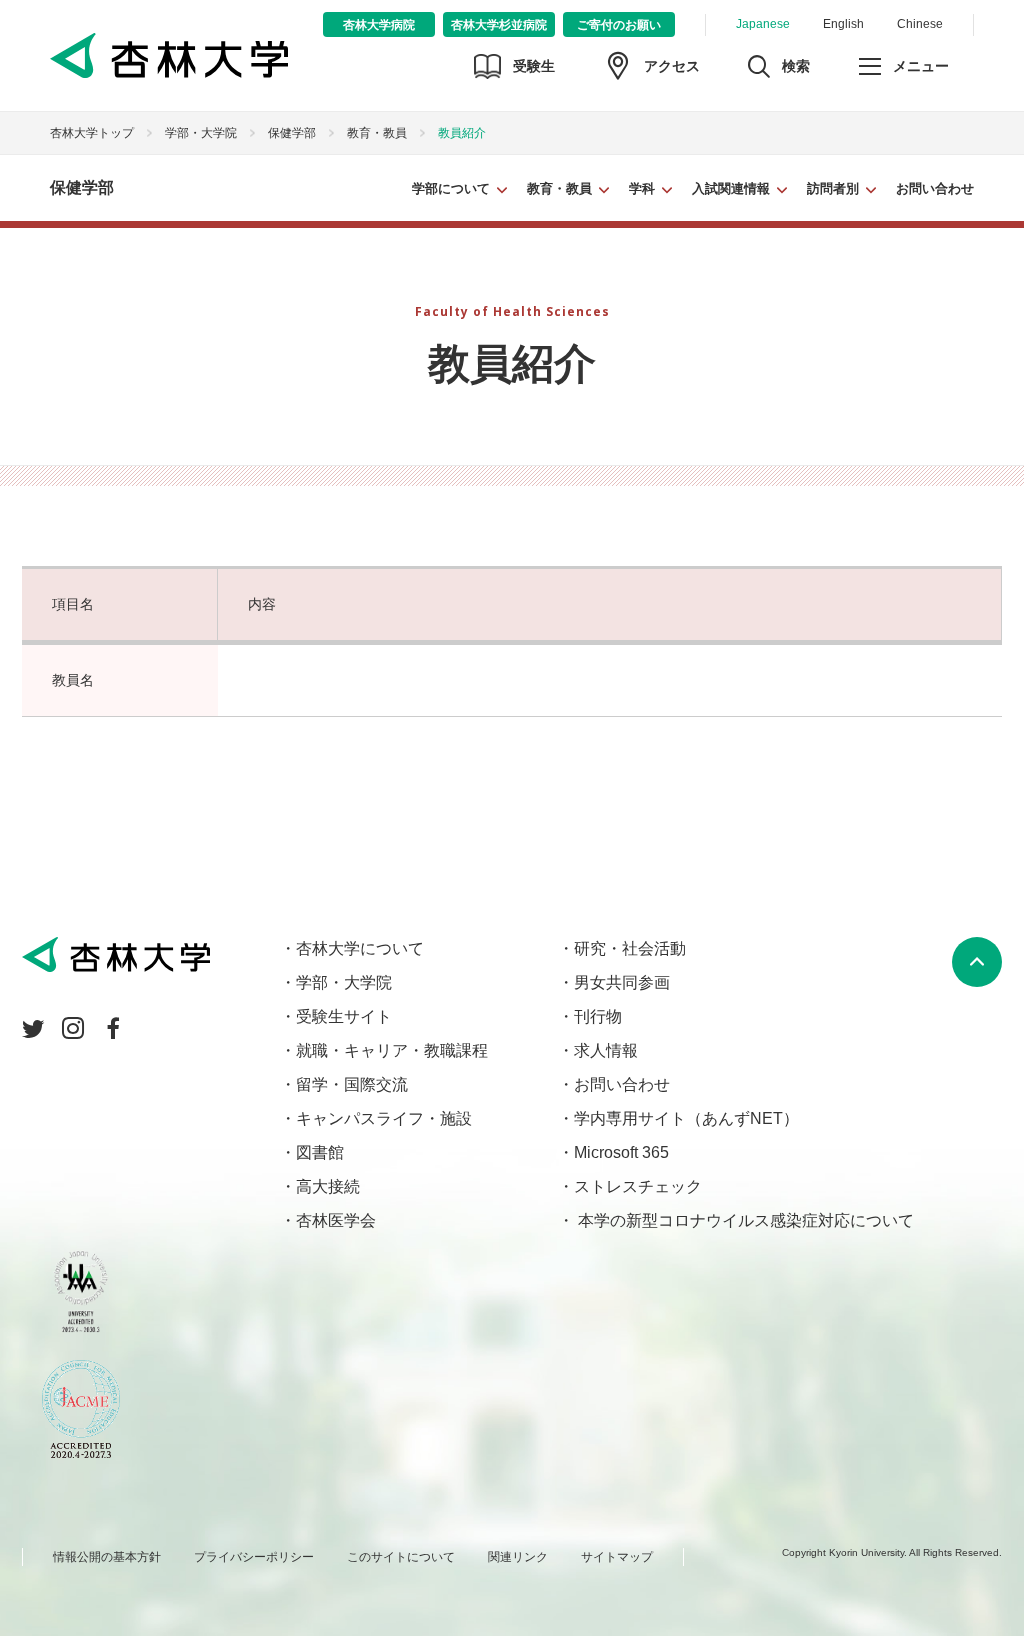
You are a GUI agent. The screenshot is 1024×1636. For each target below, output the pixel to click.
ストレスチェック (638, 1186)
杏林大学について (360, 948)
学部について (451, 188)
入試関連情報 (731, 188)
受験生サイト (344, 1016)
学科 (642, 188)
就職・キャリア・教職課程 (392, 1050)
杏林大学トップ (92, 133)
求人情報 (606, 1050)
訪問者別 (833, 188)
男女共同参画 (622, 982)
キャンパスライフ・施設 (384, 1118)
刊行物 (598, 1016)
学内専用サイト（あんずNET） (686, 1118)
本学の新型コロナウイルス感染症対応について (744, 1220)
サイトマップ (617, 1557)
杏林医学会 (336, 1220)
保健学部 (292, 133)
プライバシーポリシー (254, 1557)
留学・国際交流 (352, 1084)
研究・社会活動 (630, 948)
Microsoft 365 (621, 1152)
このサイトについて (401, 1557)
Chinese (920, 24)
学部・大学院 (201, 133)
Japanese (763, 24)
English (843, 24)
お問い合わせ (935, 188)
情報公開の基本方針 (107, 1557)
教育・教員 (559, 188)
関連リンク (518, 1557)
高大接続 (328, 1186)
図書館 (320, 1152)
